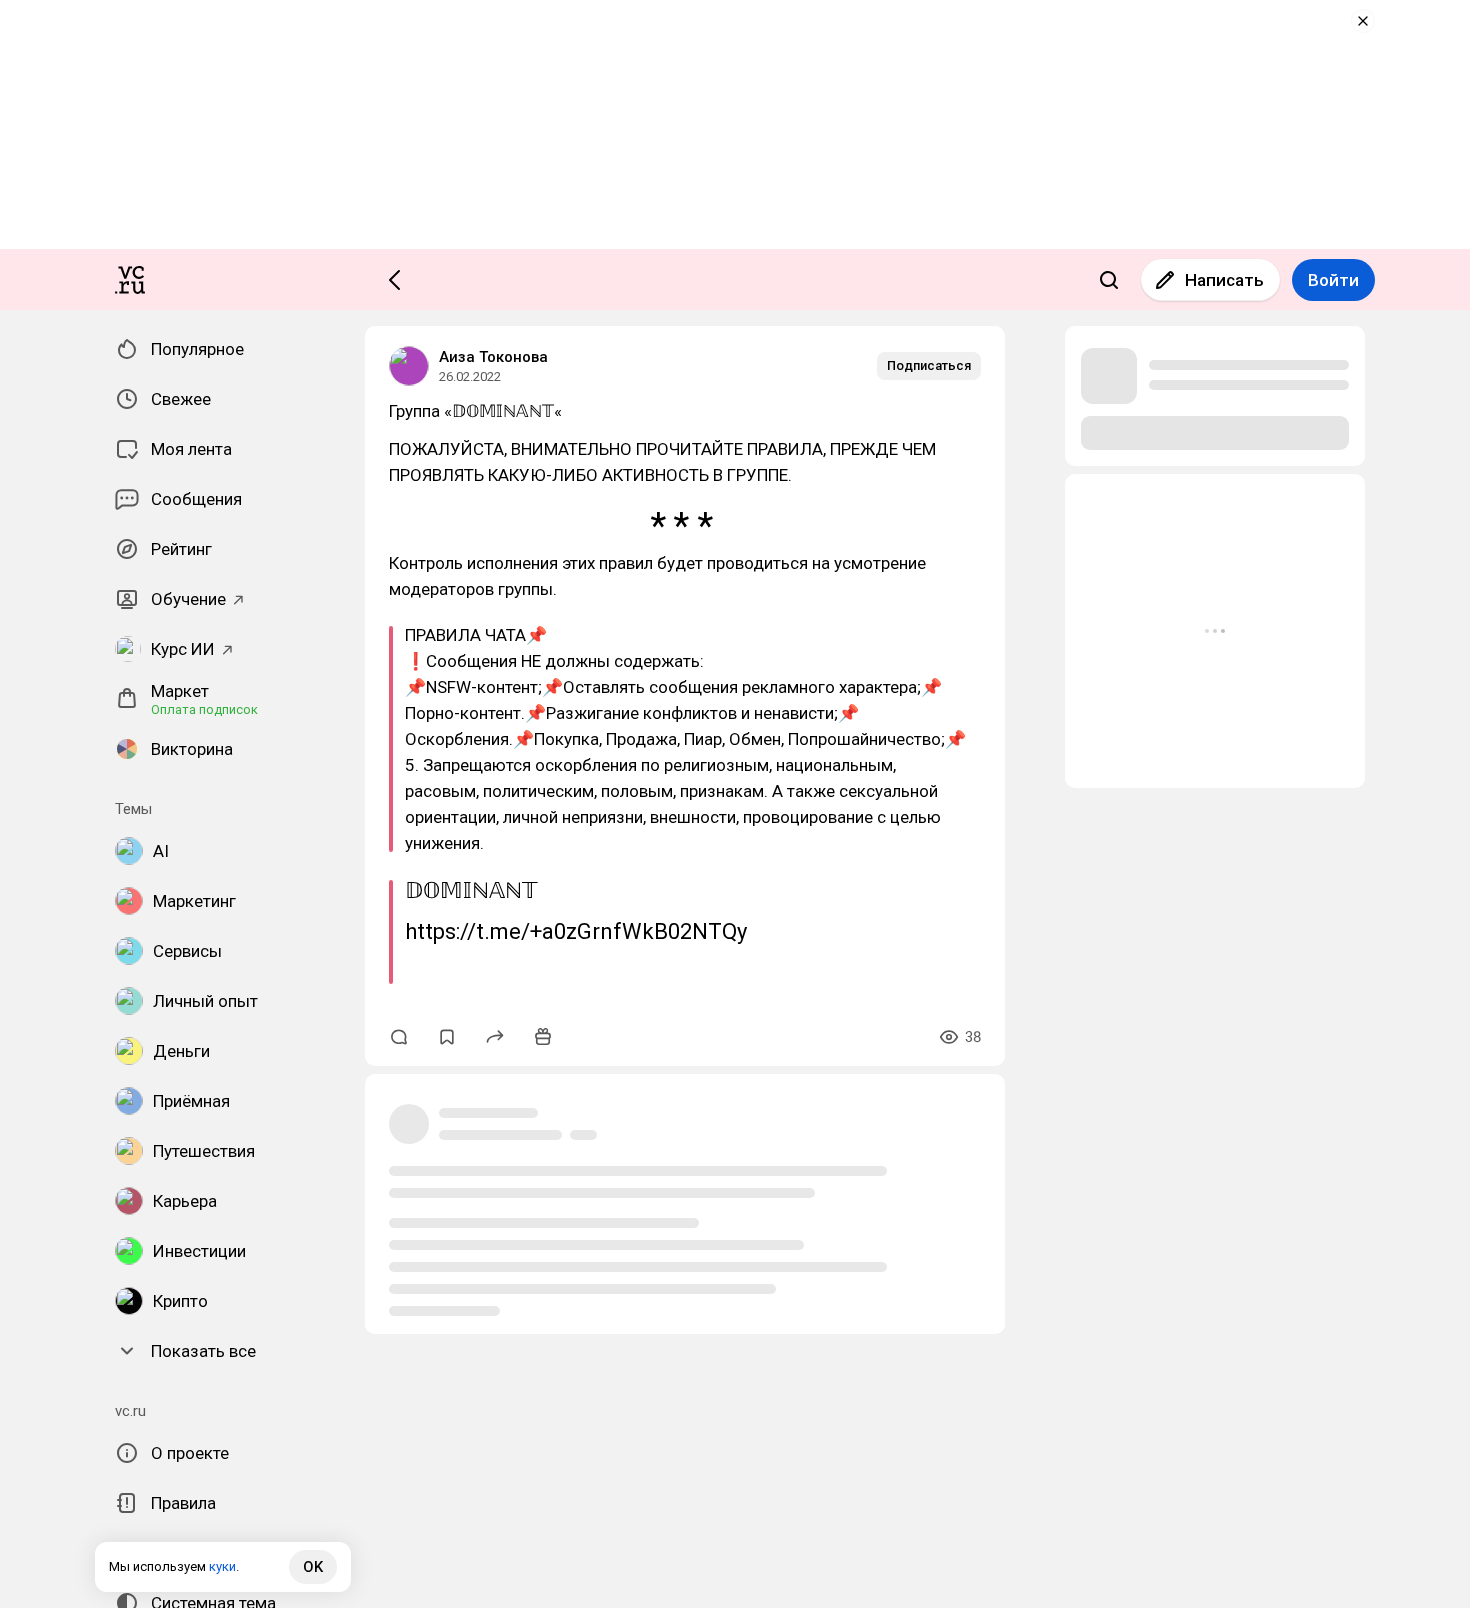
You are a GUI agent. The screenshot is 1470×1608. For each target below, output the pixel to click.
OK (313, 1567)
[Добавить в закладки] (447, 1037)
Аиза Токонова (493, 357)
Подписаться (929, 365)
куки (222, 1566)
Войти (1333, 280)
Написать (1224, 280)
